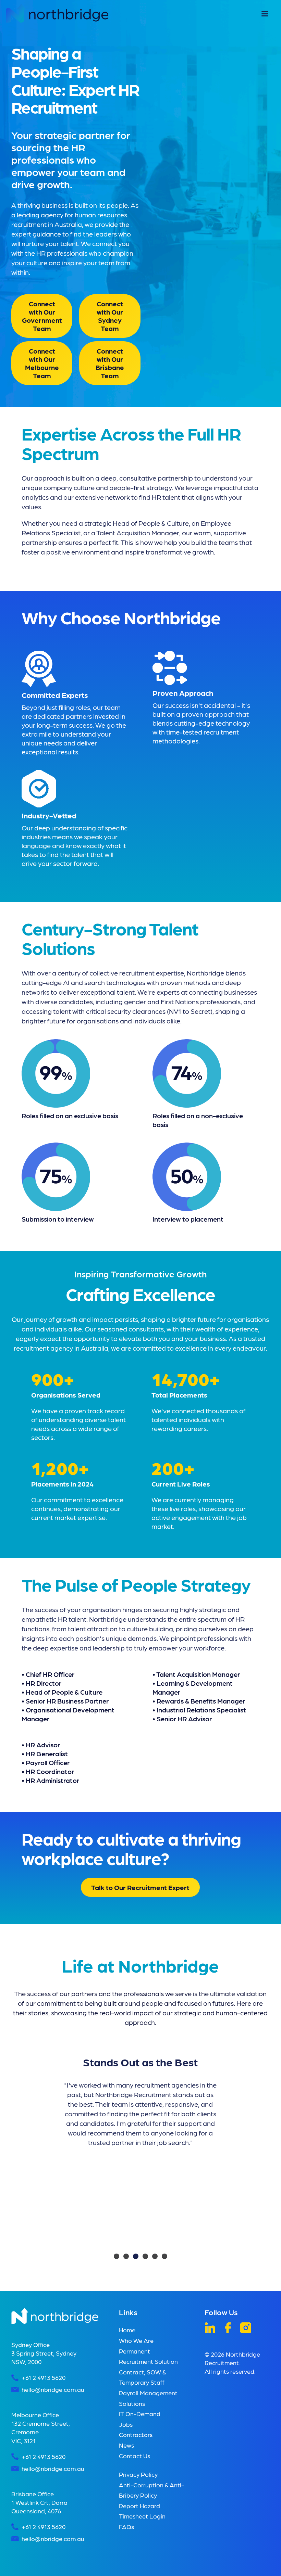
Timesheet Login (142, 2516)
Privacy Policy (138, 2474)
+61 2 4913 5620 (44, 2377)
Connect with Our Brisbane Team (110, 363)
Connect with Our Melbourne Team (42, 363)
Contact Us (135, 2456)
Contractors (136, 2434)
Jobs (126, 2424)
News (126, 2445)
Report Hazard (139, 2506)
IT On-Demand (140, 2414)
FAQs (126, 2527)
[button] (265, 14)
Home (127, 2330)
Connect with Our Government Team (42, 316)
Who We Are (136, 2340)
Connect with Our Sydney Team (110, 316)
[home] (57, 13)
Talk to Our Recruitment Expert (140, 1887)
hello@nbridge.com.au (53, 2389)
